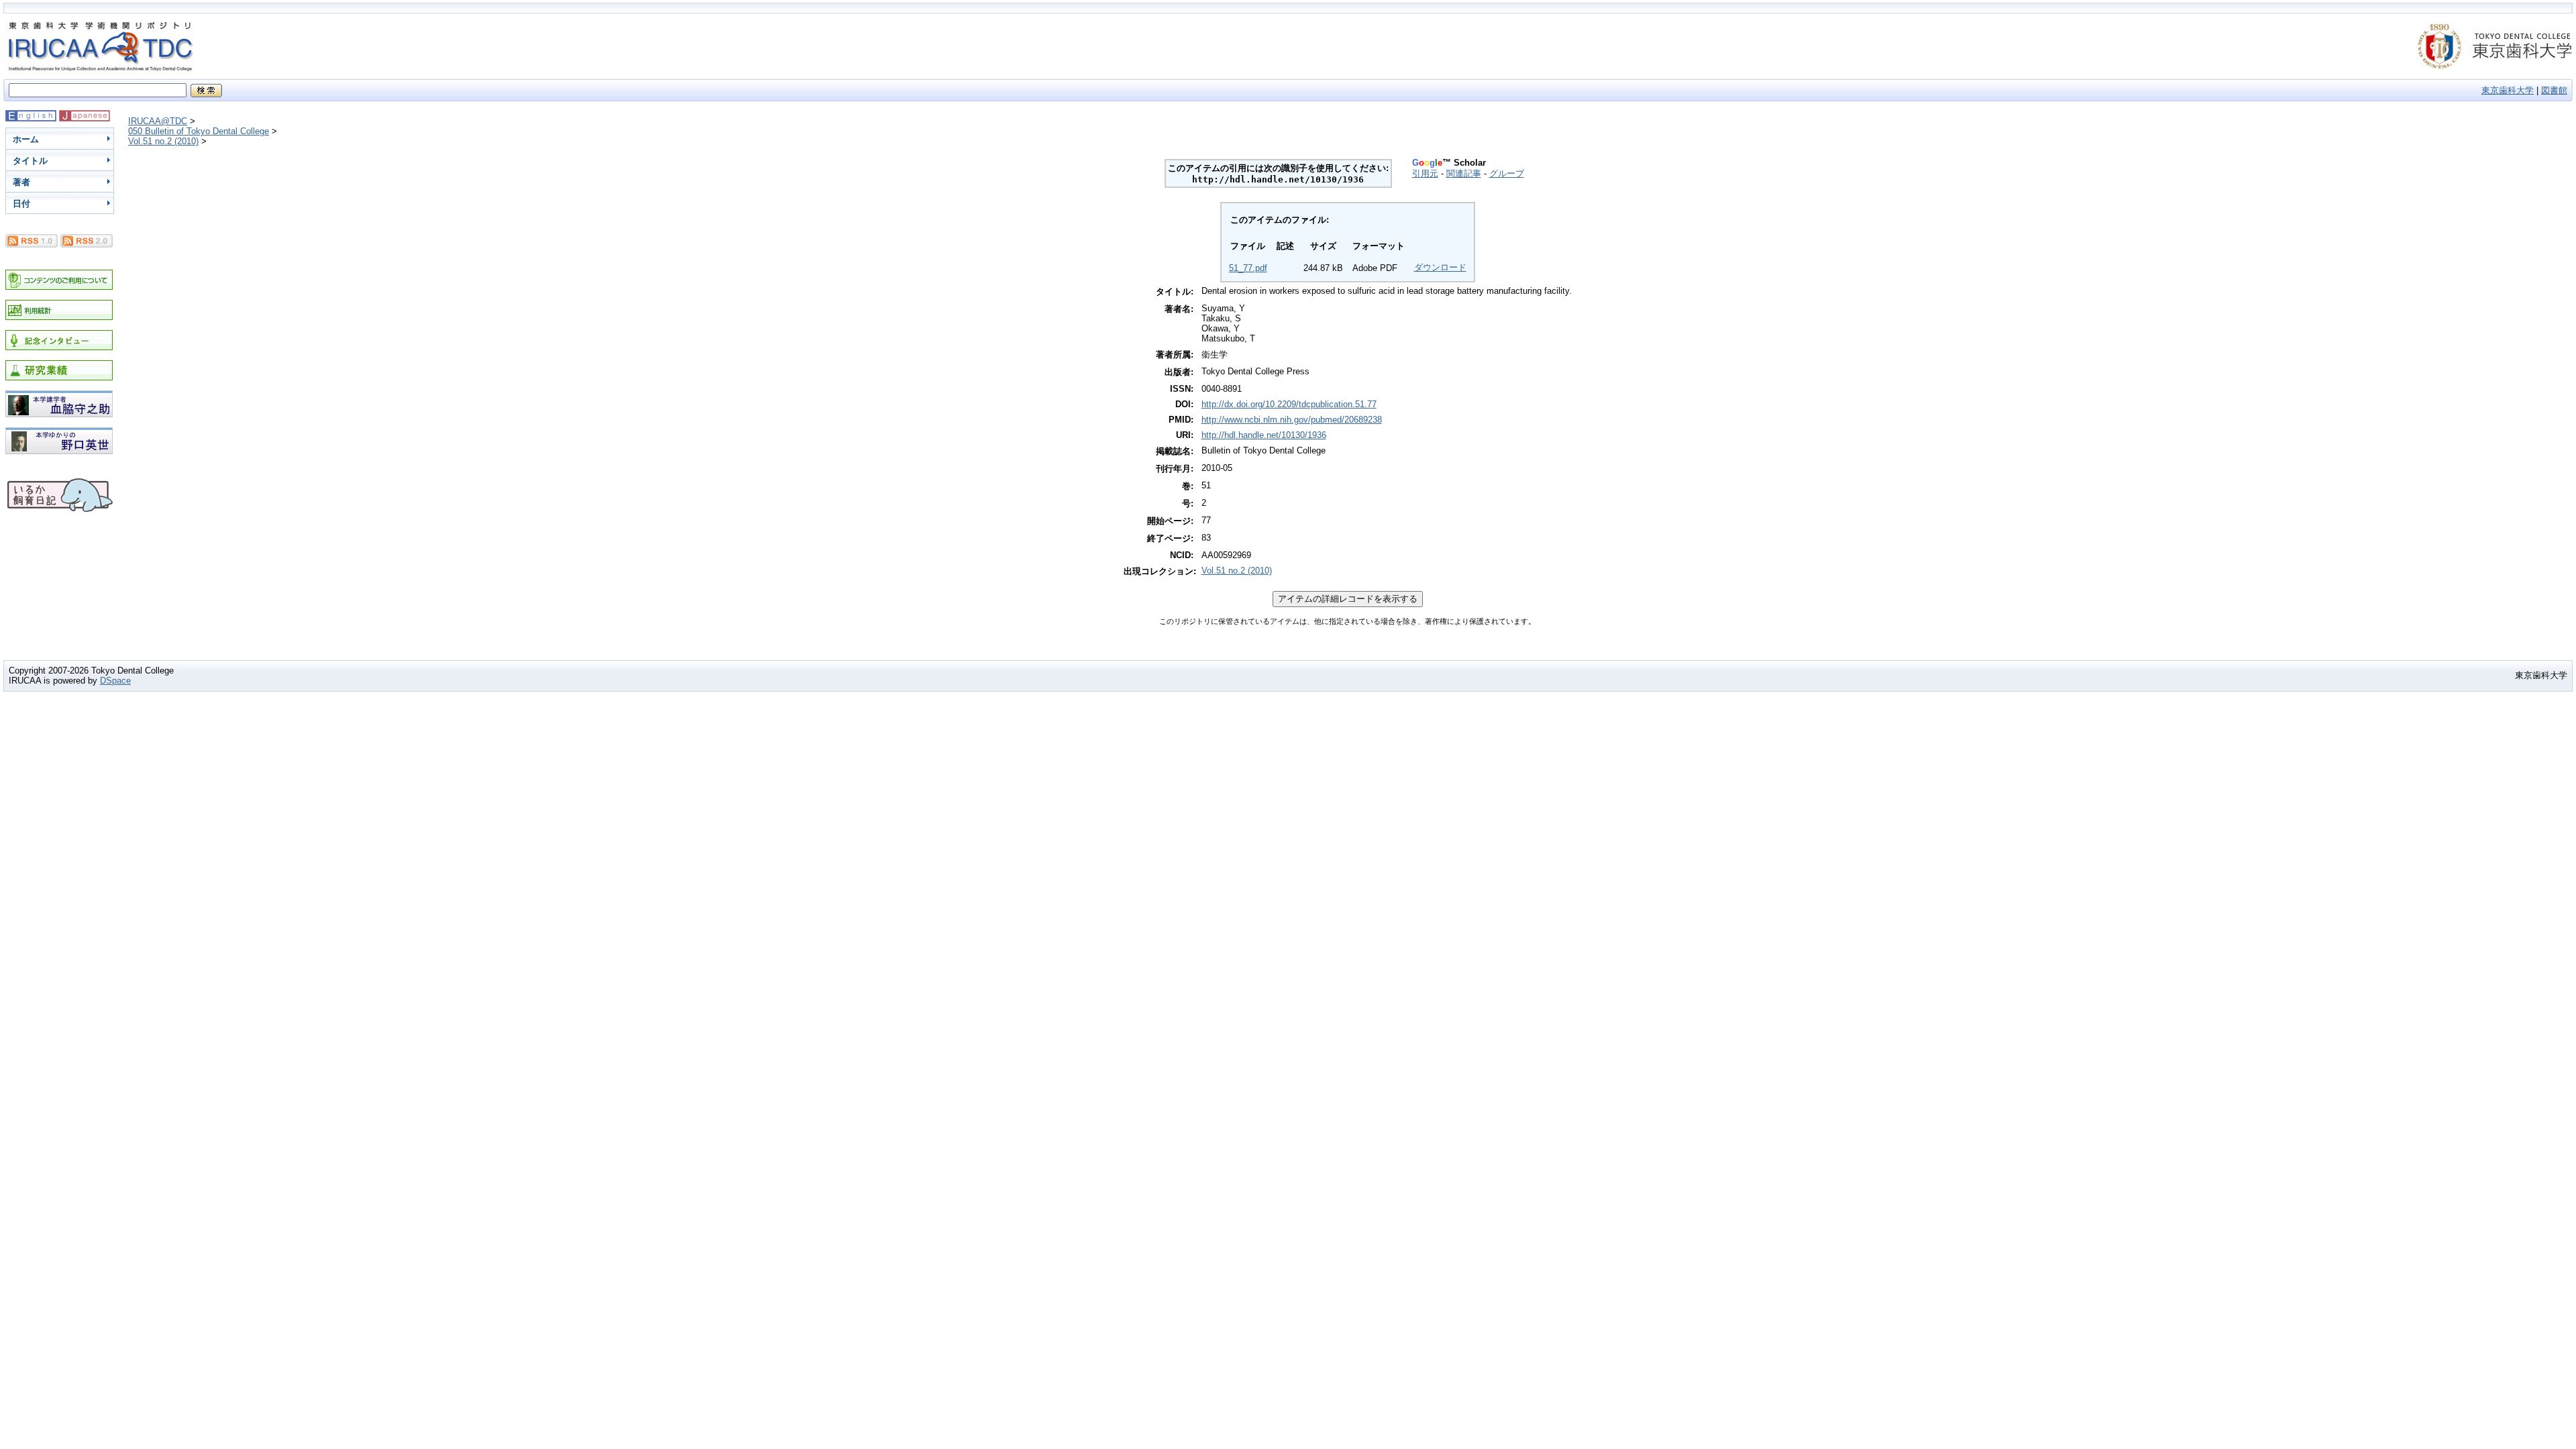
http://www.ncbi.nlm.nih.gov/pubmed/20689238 (1292, 420)
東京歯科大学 (2508, 90)
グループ (1507, 173)
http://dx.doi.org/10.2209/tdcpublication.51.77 (1289, 404)
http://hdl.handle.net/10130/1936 (1264, 435)
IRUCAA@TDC (158, 121)
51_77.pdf (1248, 268)
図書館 (2554, 90)
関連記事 (1464, 173)
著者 (21, 182)
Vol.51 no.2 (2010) (163, 141)
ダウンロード (1440, 267)
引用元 (1425, 173)
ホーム (26, 139)
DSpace (115, 681)
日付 (21, 204)
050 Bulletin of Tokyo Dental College (199, 131)
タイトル (30, 161)
